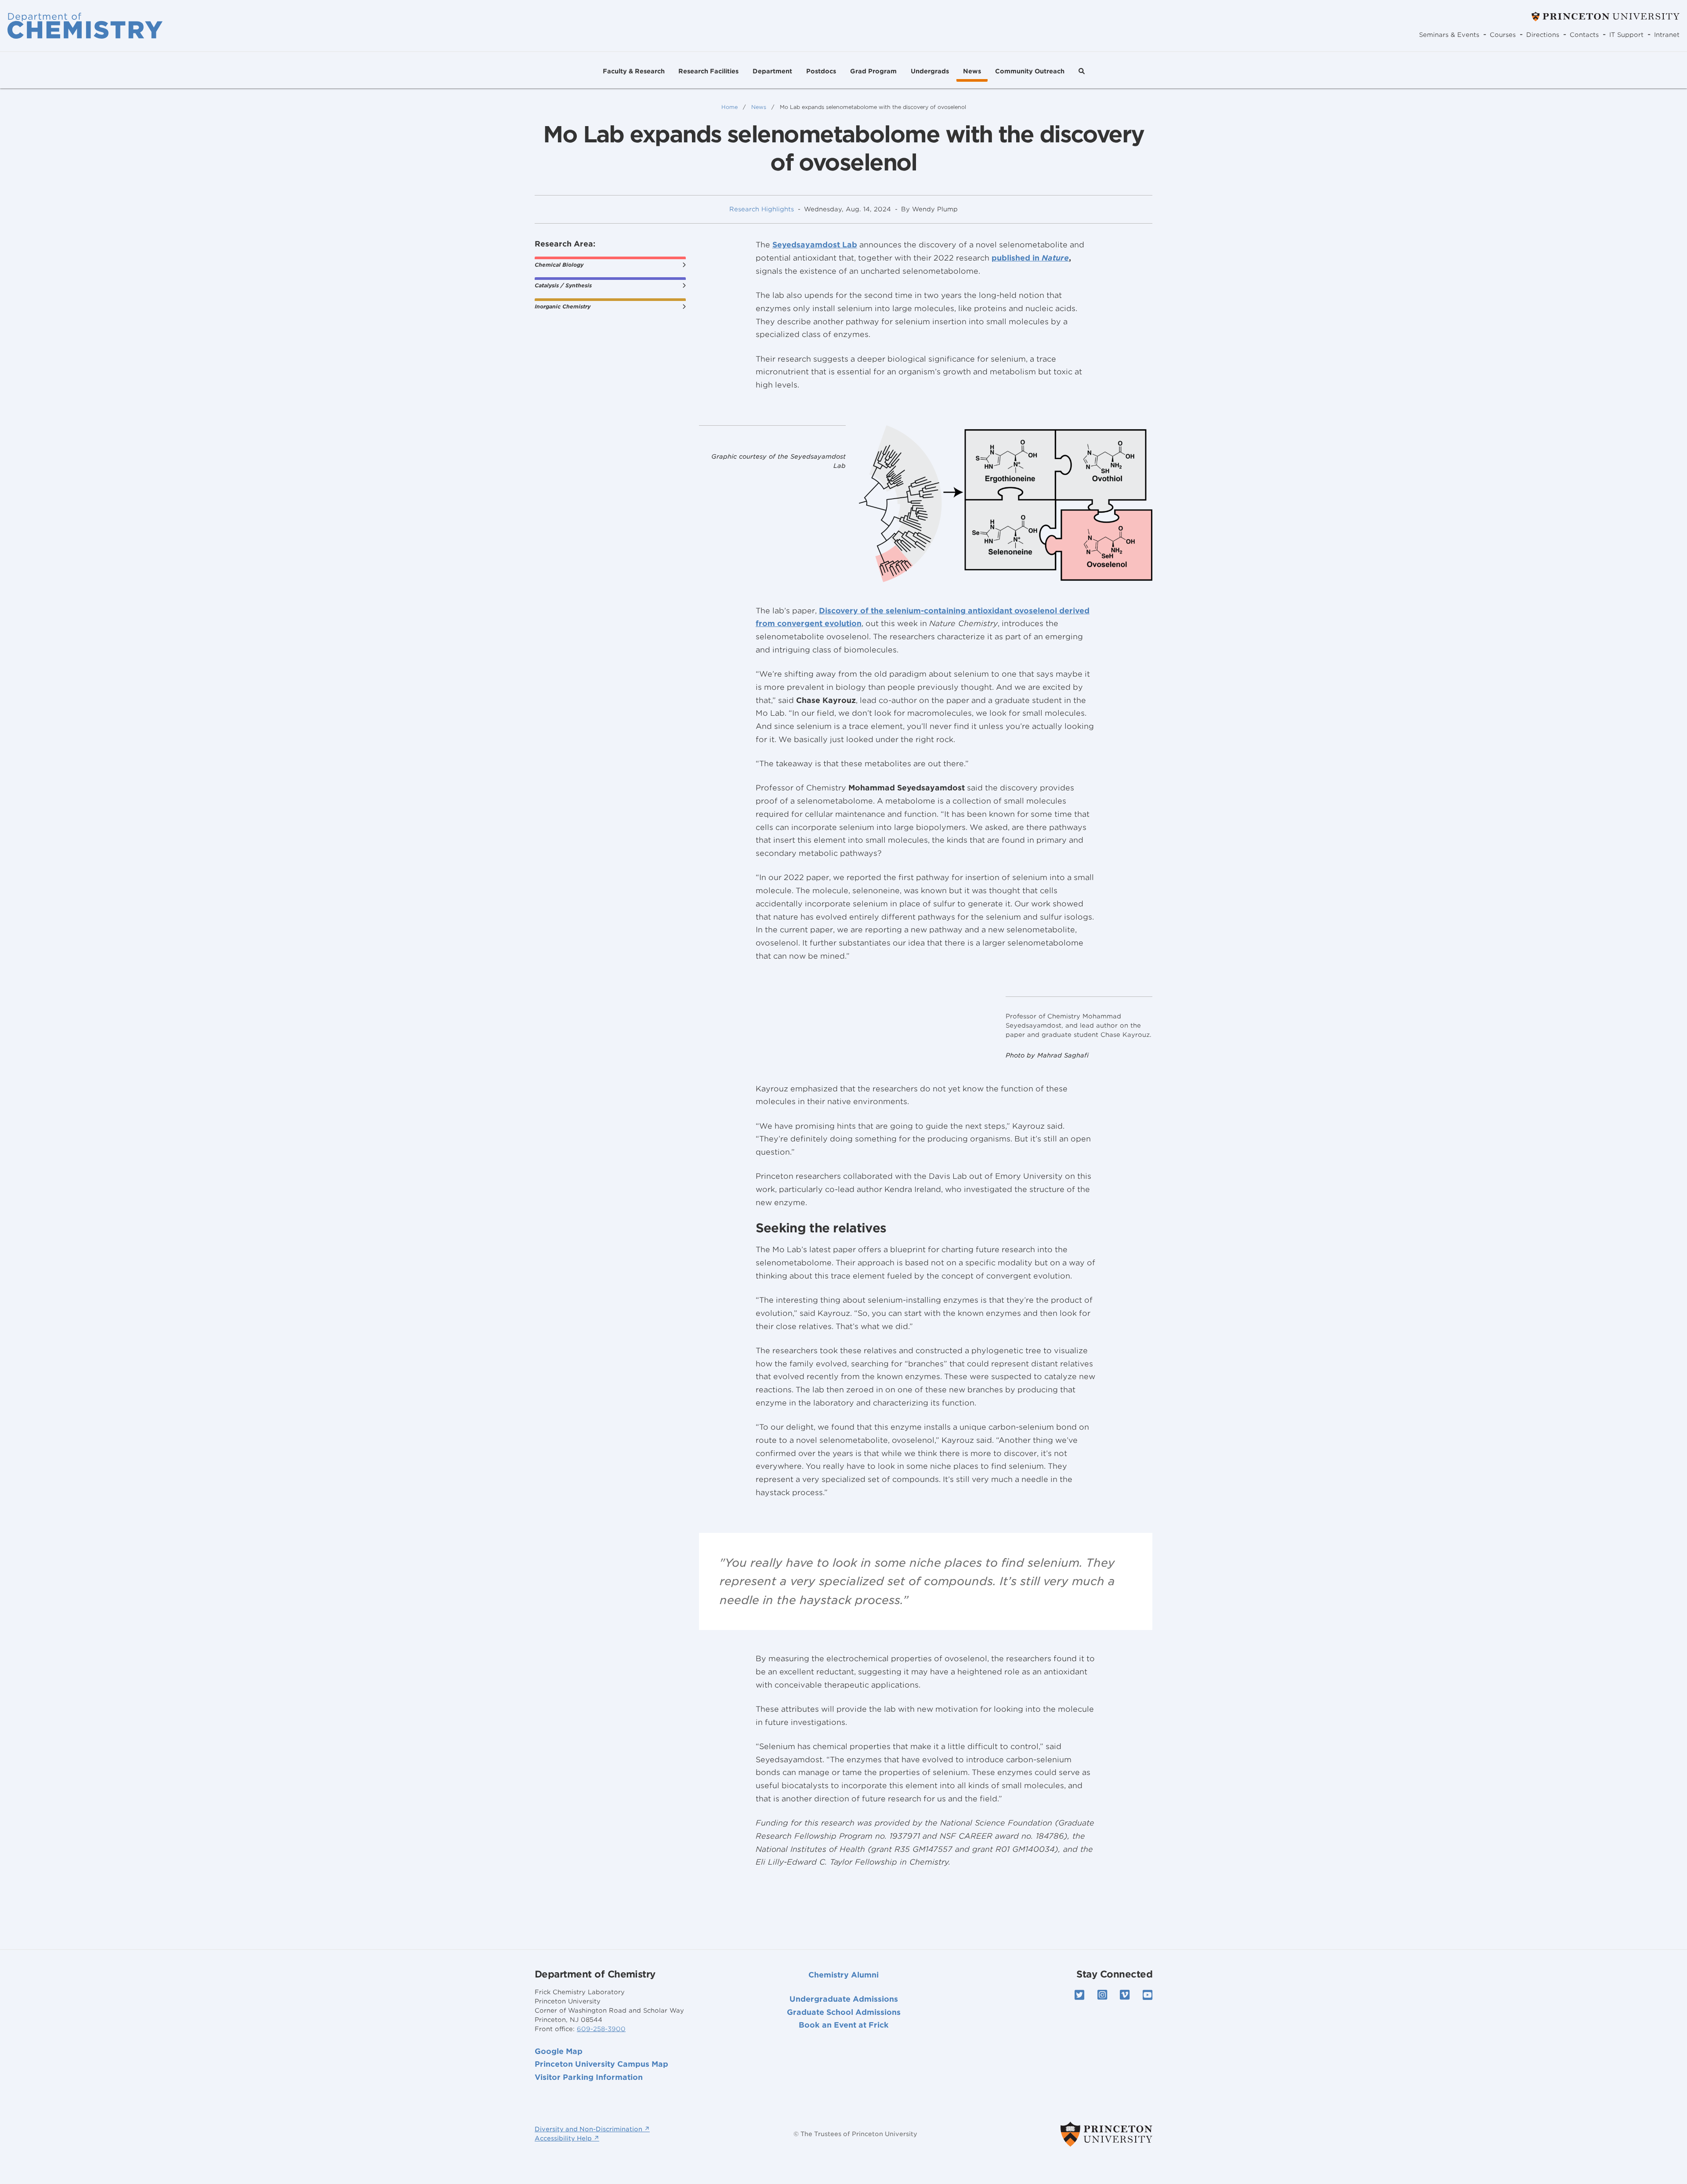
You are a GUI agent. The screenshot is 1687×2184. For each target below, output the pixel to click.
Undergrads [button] (930, 71)
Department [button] (772, 71)
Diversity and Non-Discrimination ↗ (592, 2129)
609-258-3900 (601, 2029)
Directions (1543, 35)
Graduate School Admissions (844, 2012)
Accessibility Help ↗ (567, 2138)
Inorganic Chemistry (563, 306)
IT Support (1626, 35)
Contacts (1584, 35)
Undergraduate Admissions (844, 1999)
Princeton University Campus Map (601, 2064)
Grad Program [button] (873, 71)
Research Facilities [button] (708, 71)
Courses (1503, 35)
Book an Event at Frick (844, 2025)
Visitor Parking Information (589, 2077)
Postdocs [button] (821, 71)
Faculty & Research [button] (634, 71)
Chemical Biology (559, 265)
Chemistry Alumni (843, 1975)
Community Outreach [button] (1030, 71)
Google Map (559, 2051)
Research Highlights (762, 209)
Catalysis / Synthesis (563, 285)
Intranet (1667, 35)
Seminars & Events (1449, 35)
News (972, 71)
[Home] (85, 25)
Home (729, 107)
